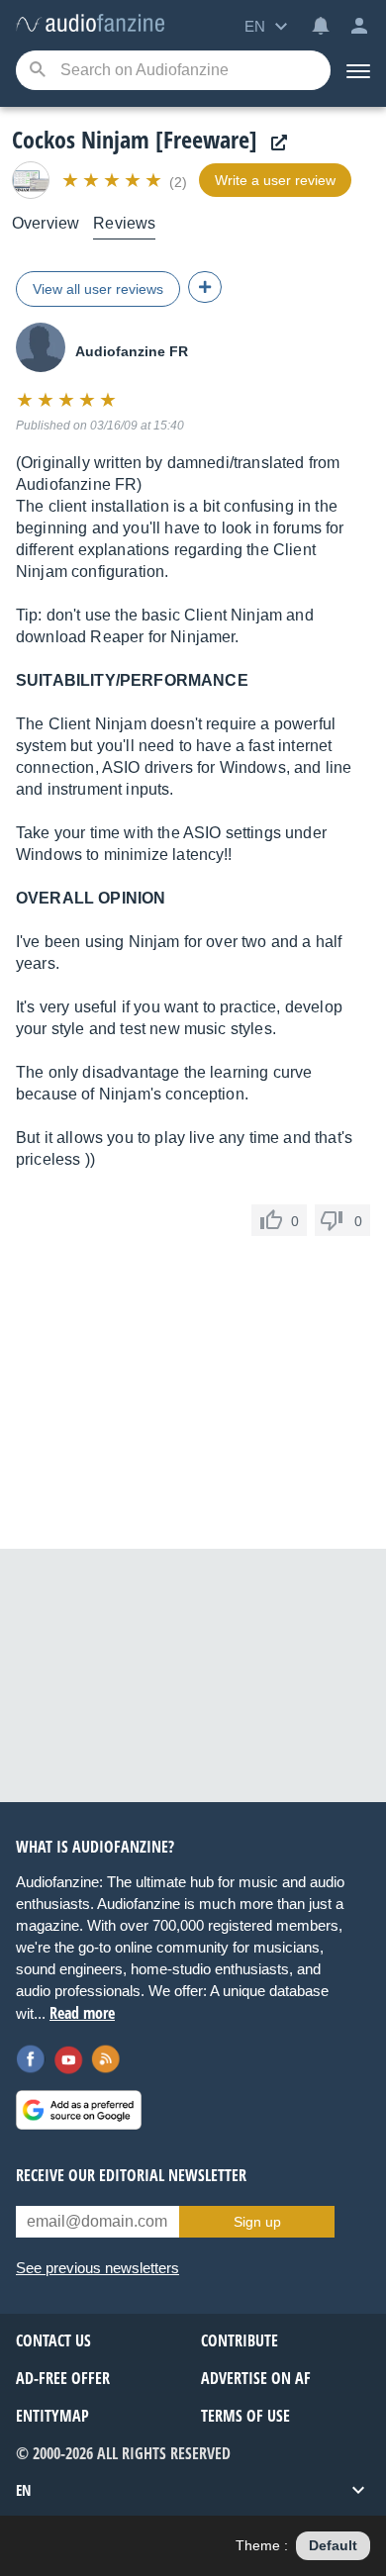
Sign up (257, 2222)
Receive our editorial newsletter (131, 2175)
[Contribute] (205, 287)
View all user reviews (98, 289)
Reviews (124, 223)
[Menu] (358, 70)
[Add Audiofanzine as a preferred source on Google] (79, 2110)
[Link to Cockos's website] (274, 143)
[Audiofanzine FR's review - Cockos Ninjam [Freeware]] (90, 24)
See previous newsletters (97, 2268)
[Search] (37, 71)
